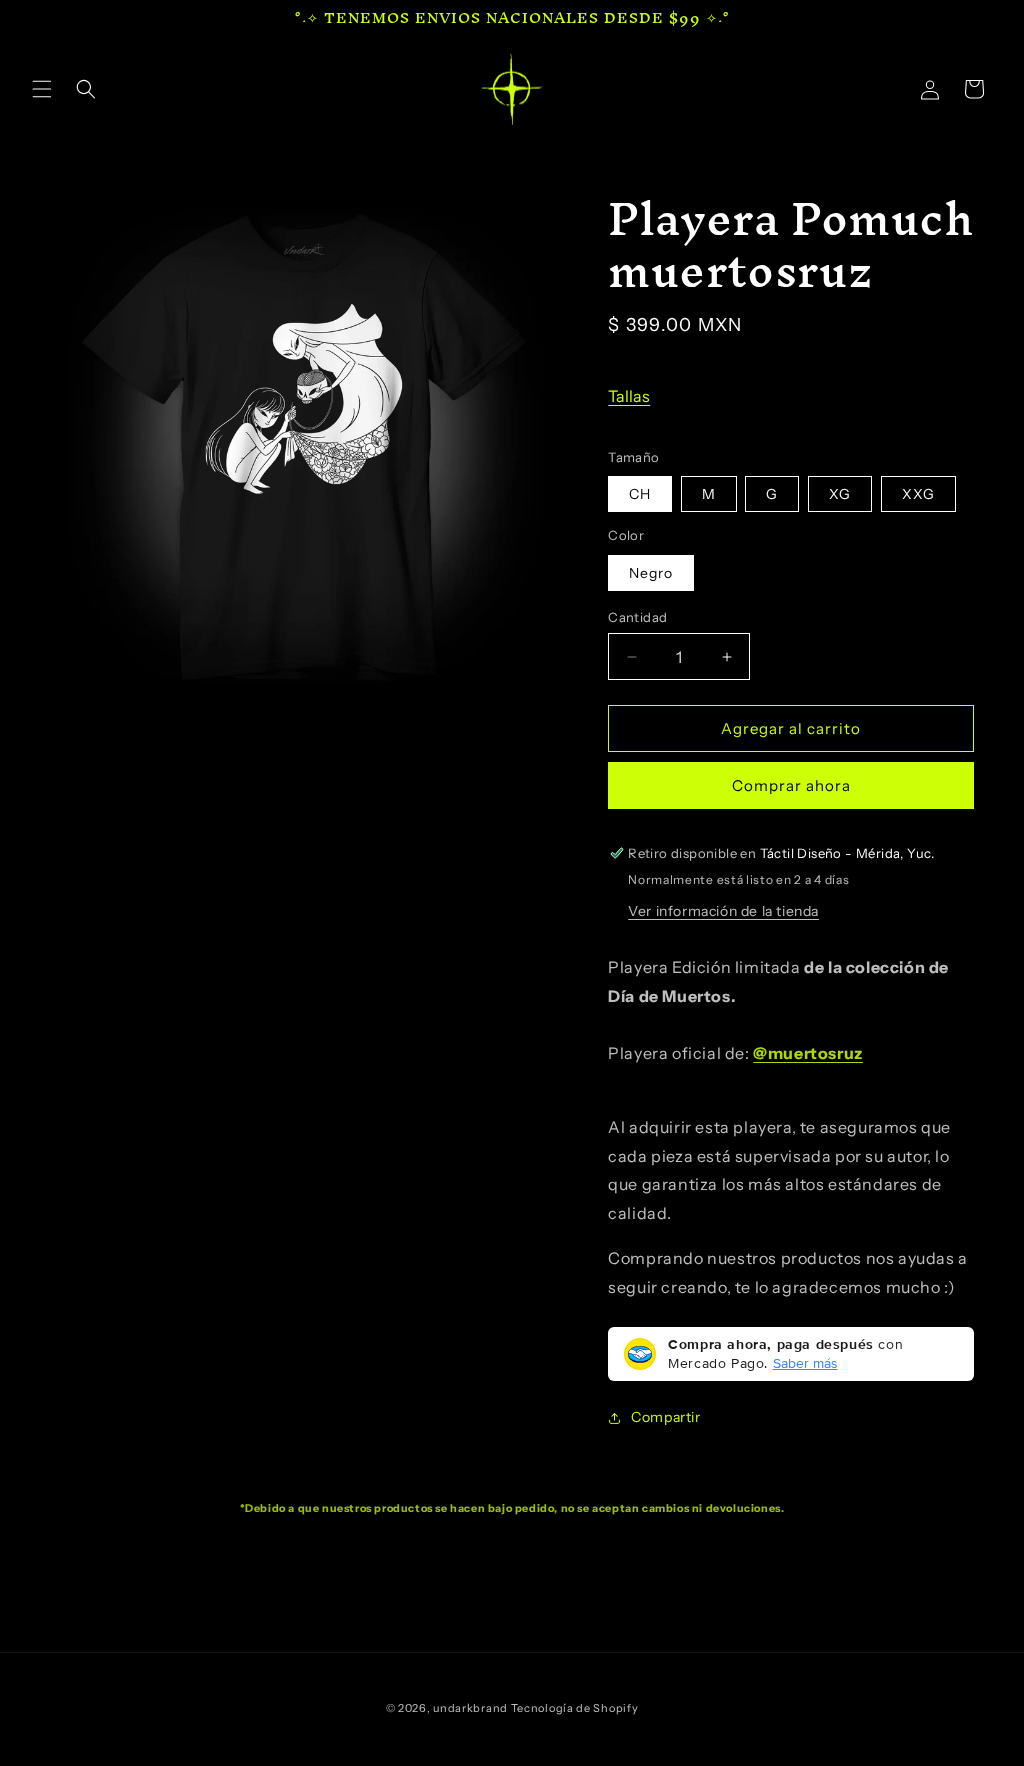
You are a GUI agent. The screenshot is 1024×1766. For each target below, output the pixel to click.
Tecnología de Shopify (575, 1708)
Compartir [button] (665, 1417)
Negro (651, 573)
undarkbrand (470, 1708)
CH (640, 494)
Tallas (629, 396)
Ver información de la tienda (723, 911)
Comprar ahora (791, 785)
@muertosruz (808, 1053)
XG (840, 494)
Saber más (805, 1363)
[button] (42, 89)
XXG (918, 494)
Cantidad (637, 617)
